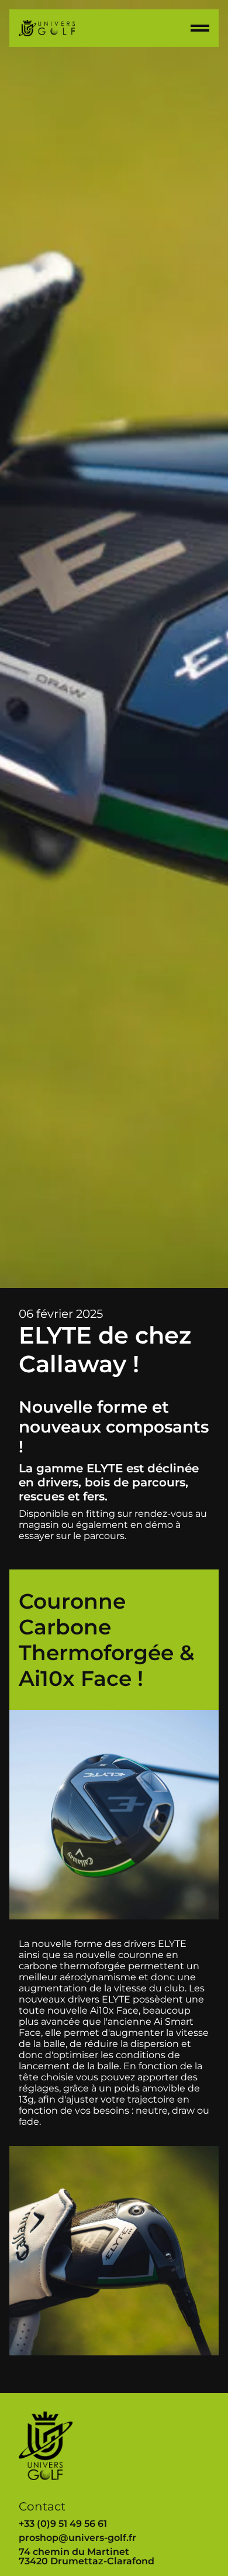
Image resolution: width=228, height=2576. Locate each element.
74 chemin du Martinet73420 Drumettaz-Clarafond (87, 2557)
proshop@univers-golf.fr (77, 2538)
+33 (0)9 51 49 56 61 (63, 2524)
